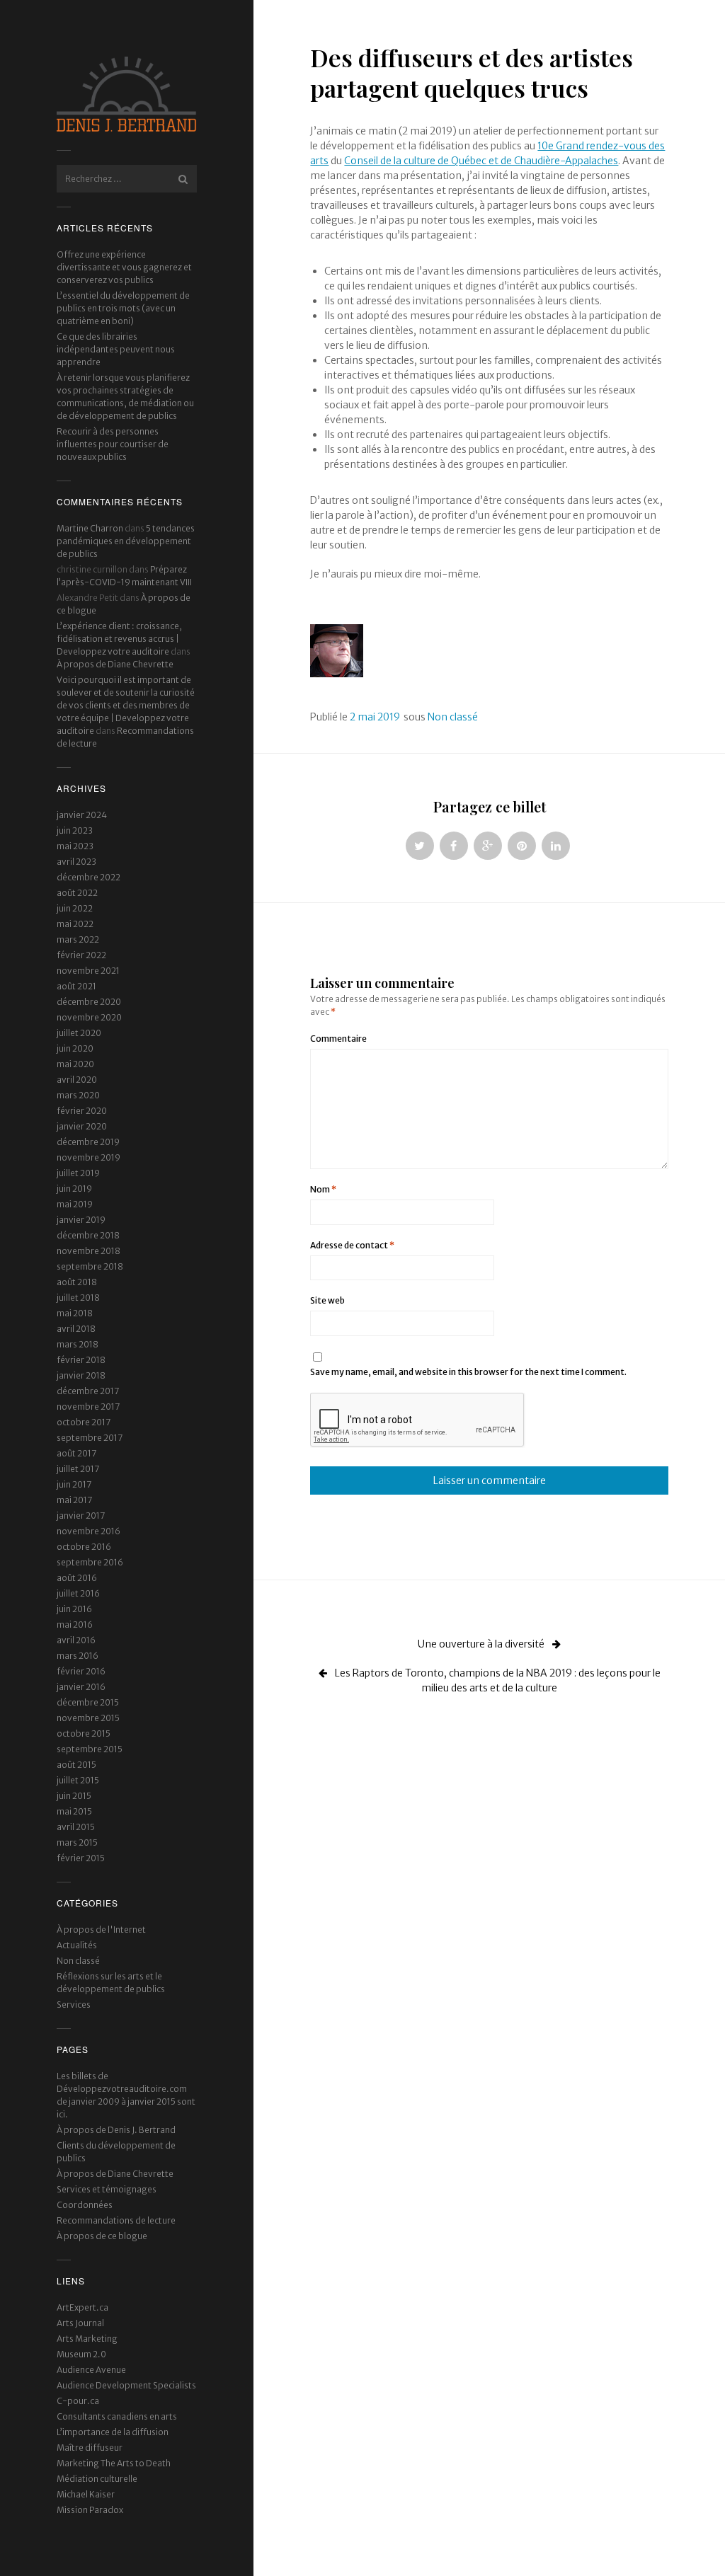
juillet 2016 (78, 1593)
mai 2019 (75, 1204)
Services (74, 2005)
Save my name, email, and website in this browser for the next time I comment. (468, 1372)
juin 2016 (74, 1609)
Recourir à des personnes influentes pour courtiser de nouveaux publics (113, 444)
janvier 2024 (82, 815)
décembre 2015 (88, 1702)
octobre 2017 (84, 1422)
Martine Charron (90, 528)
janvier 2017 (81, 1516)
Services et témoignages (107, 2189)
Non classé (78, 1961)
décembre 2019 (88, 1142)
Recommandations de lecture (116, 2220)
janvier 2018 (81, 1375)
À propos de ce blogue (102, 2236)
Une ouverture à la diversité (482, 1644)
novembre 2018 (89, 1251)
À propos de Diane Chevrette (115, 664)
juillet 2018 (78, 1298)
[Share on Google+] (488, 846)
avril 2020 (77, 1080)
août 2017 (76, 1453)
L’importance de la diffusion (113, 2432)
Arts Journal (80, 2323)
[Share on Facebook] (454, 846)
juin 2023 (75, 830)
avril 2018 (76, 1329)
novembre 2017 (88, 1407)
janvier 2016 (81, 1687)
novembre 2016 (89, 1531)
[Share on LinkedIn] (556, 846)
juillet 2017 (78, 1469)
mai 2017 (74, 1500)
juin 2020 (75, 1048)
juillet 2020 (79, 1033)
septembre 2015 (90, 1749)
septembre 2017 (90, 1438)
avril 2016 (76, 1640)
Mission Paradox (90, 2510)
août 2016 (77, 1578)
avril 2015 (76, 1827)
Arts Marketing (87, 2339)
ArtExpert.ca (82, 2307)
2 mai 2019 (375, 717)
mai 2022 (75, 924)
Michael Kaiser (86, 2494)
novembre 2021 (88, 971)
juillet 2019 (78, 1173)
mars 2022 (78, 939)
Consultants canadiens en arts (117, 2416)
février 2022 (81, 955)
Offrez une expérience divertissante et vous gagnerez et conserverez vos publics (124, 267)
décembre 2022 (89, 877)
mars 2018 (78, 1344)
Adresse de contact (352, 1245)
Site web (327, 1300)
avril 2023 (76, 862)
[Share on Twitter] (420, 846)
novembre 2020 (89, 1017)
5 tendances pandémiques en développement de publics (126, 541)
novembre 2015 (88, 1718)
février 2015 (81, 1858)
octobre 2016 (84, 1547)
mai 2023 (75, 846)
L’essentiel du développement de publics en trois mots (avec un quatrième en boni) (123, 308)
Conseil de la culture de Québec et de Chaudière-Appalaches (481, 161)
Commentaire (338, 1039)
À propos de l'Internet (101, 1930)
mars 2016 (78, 1656)
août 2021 (76, 986)
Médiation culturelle (97, 2479)
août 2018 (77, 1282)
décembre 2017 (88, 1391)
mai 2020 (75, 1064)
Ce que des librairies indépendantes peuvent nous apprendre (116, 349)
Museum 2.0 (81, 2354)
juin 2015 (74, 1796)
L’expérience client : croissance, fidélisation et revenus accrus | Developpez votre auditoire (119, 639)
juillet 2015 (78, 1780)
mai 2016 (75, 1625)
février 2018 (81, 1360)
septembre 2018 (90, 1266)
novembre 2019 (89, 1157)
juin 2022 (75, 908)
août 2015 (76, 1765)
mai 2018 (75, 1313)
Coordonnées (85, 2205)
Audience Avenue (91, 2370)
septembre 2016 (90, 1562)
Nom (323, 1189)
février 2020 (82, 1111)
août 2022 (77, 893)
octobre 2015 (84, 1733)
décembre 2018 (88, 1235)
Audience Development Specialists (126, 2385)
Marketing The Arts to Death (114, 2463)
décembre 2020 (89, 1002)
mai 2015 (74, 1811)
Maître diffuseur (90, 2448)
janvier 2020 (82, 1126)
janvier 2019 (81, 1220)
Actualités (77, 1945)
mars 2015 (77, 1842)
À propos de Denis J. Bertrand (116, 2130)
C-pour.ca (78, 2401)
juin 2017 (74, 1484)
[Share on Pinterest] (522, 846)
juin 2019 (74, 1189)
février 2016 (81, 1671)
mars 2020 (78, 1095)
